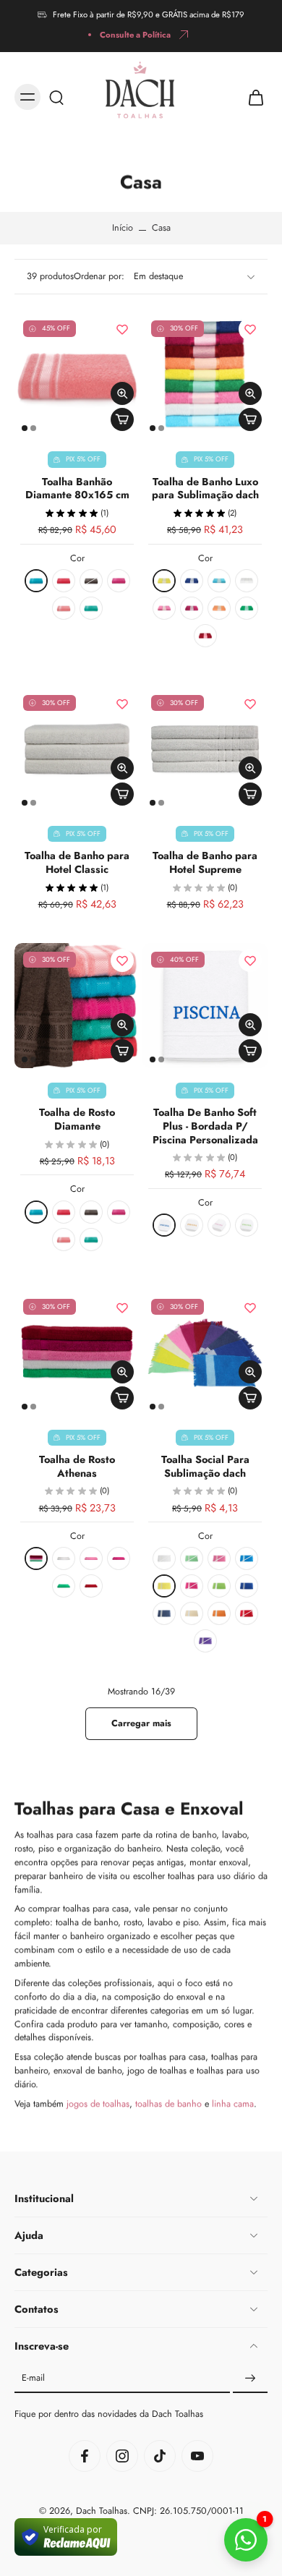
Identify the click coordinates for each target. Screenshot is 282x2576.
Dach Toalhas (102, 2512)
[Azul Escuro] (164, 1613)
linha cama (233, 2104)
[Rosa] (64, 608)
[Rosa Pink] (192, 608)
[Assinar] (250, 2379)
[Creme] (192, 1613)
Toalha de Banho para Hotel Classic (77, 862)
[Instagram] (122, 2457)
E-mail (33, 2379)
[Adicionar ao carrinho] (122, 419)
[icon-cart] (252, 97)
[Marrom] (91, 581)
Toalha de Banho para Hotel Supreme (205, 862)
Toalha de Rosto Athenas (77, 1466)
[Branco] (247, 581)
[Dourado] (192, 1225)
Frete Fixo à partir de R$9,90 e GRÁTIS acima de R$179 (149, 14)
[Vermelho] (205, 636)
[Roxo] (205, 1641)
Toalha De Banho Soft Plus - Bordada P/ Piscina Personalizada (205, 1126)
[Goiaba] (64, 581)
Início (123, 228)
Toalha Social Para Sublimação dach (205, 1466)
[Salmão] (219, 608)
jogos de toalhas (98, 2104)
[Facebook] (85, 2457)
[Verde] (247, 608)
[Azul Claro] (219, 581)
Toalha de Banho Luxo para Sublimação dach (205, 489)
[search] (56, 97)
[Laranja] (219, 1613)
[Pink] (119, 581)
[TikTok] (160, 2457)
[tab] (25, 428)
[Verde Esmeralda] (91, 608)
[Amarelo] (164, 581)
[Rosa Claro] (164, 608)
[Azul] (36, 581)
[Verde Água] (192, 1558)
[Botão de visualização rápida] (122, 393)
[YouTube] (197, 2457)
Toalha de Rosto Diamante (77, 1119)
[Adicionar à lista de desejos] (122, 329)
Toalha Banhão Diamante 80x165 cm (77, 489)
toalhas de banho (168, 2104)
